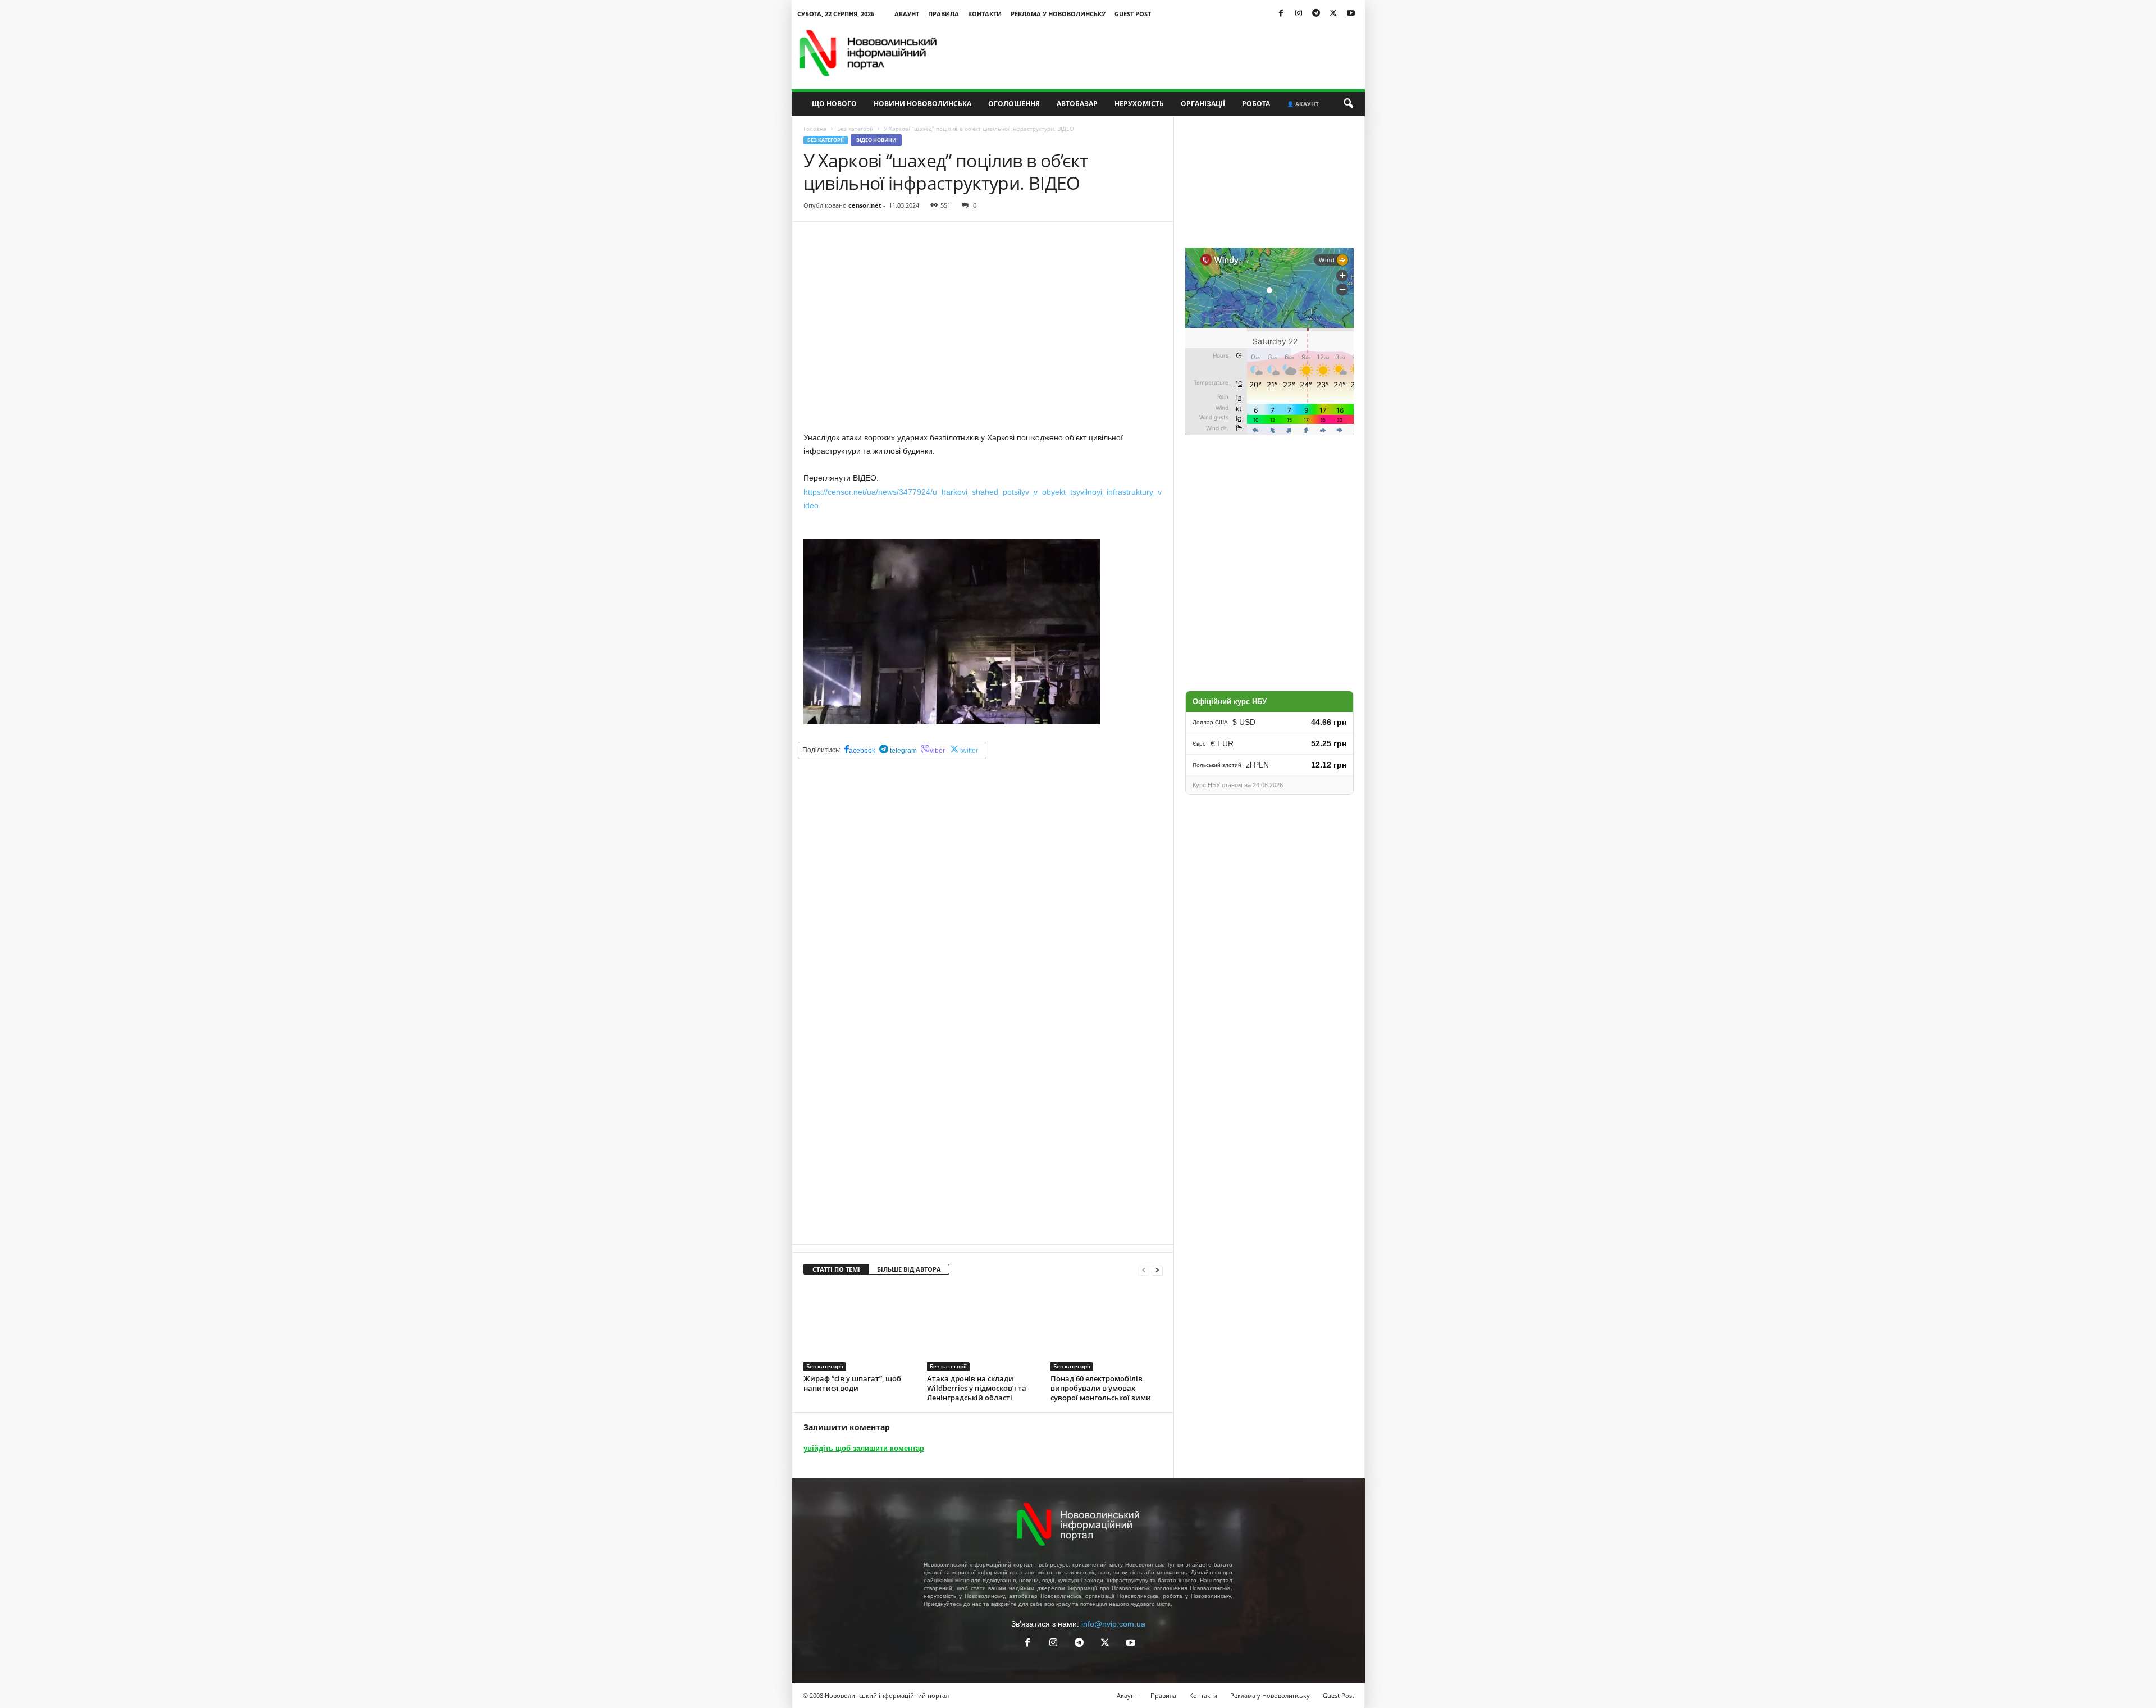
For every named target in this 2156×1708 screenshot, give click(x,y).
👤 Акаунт (1303, 104)
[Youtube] (1351, 14)
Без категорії (855, 129)
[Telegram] (1316, 14)
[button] (1348, 104)
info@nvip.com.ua (1113, 1624)
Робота (1256, 104)
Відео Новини (876, 140)
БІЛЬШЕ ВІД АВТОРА (909, 1269)
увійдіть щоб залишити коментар (864, 1448)
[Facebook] (1281, 14)
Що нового (834, 104)
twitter (969, 751)
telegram (903, 751)
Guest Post (1133, 14)
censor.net (865, 205)
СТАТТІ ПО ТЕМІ (836, 1269)
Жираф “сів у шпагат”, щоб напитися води (852, 1383)
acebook (862, 751)
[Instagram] (1299, 14)
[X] (1333, 14)
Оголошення (1014, 104)
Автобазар (1077, 104)
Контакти (985, 14)
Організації (1203, 104)
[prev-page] (1144, 1270)
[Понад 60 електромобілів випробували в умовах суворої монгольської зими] (1107, 1328)
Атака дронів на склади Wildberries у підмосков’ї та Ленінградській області (977, 1388)
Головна (815, 129)
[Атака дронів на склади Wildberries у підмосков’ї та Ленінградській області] (983, 1328)
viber (937, 751)
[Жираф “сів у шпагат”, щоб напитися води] (860, 1328)
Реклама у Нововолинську (1058, 14)
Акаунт (907, 14)
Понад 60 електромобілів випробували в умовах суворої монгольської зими (1101, 1388)
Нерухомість (1139, 104)
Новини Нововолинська (922, 104)
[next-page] (1157, 1270)
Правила (944, 14)
